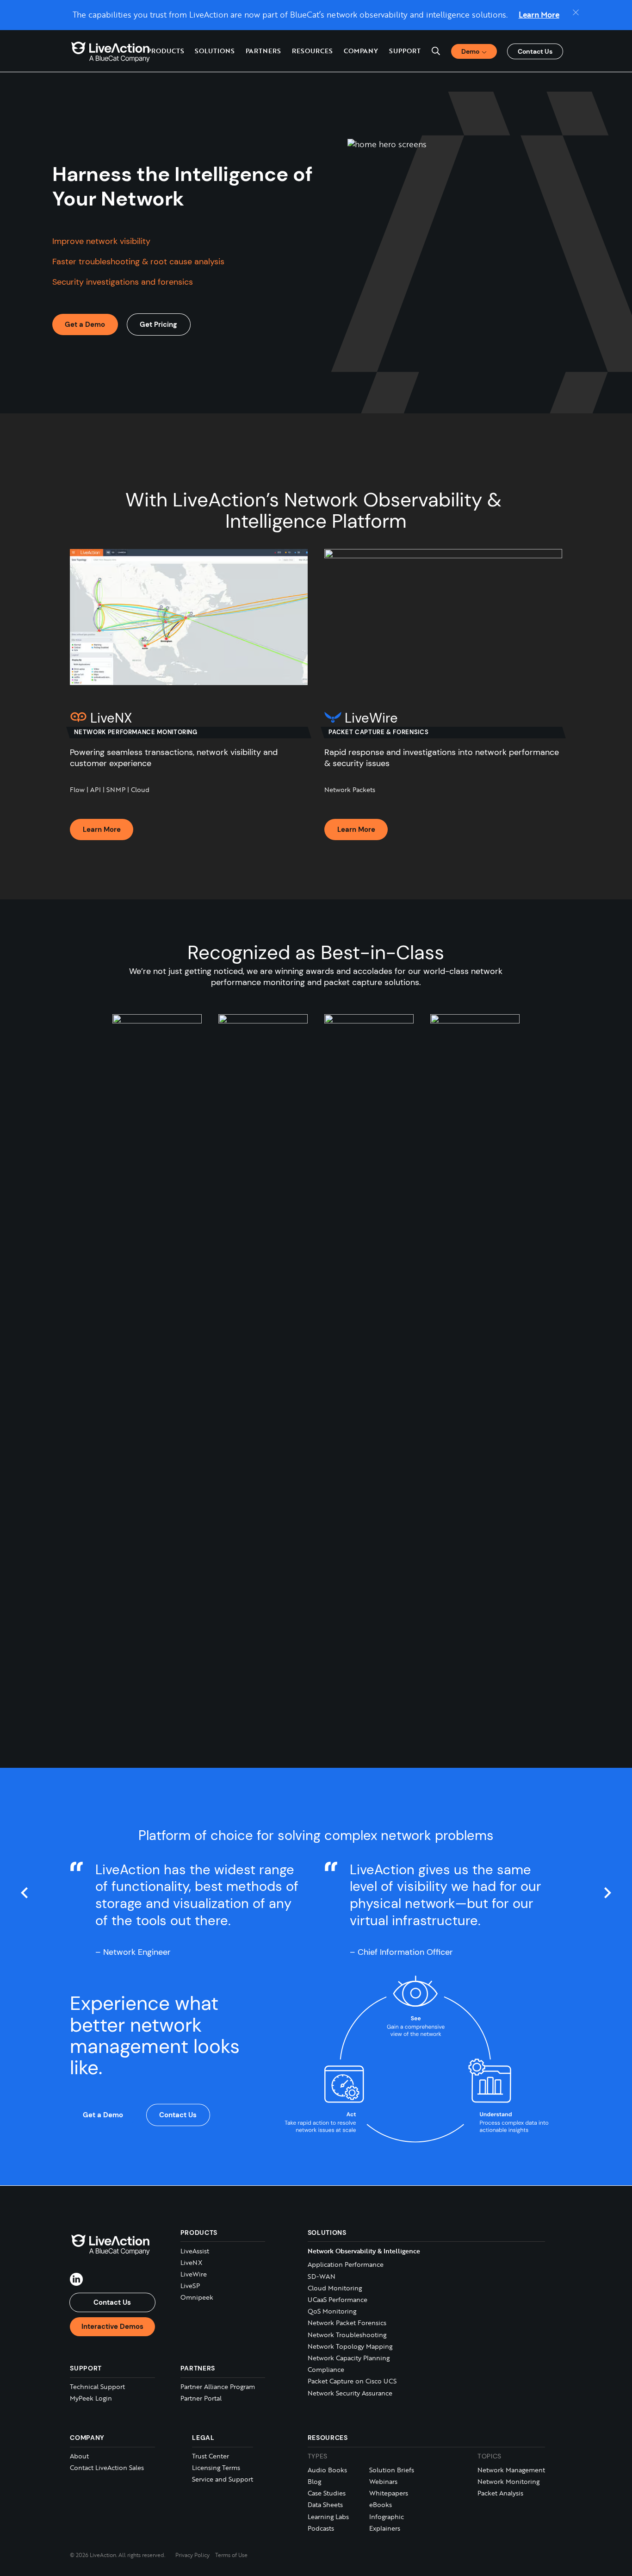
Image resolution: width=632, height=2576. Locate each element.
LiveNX (191, 2262)
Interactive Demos (112, 2327)
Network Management (511, 2470)
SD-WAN (322, 2276)
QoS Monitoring (332, 2311)
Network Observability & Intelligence (364, 2251)
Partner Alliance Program (218, 2386)
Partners (263, 51)
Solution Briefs (392, 2470)
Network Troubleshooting (347, 2335)
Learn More (539, 15)
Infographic (387, 2517)
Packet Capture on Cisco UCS (352, 2381)
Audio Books (327, 2470)
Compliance (326, 2369)
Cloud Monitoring (335, 2288)
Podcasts (321, 2528)
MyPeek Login (91, 2398)
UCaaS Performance (338, 2299)
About (79, 2456)
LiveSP (190, 2286)
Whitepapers (389, 2493)
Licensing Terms (216, 2467)
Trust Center (211, 2456)
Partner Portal (201, 2398)
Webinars (383, 2481)
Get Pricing (158, 324)
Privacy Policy (192, 2555)
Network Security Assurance (350, 2393)
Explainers (385, 2528)
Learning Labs (328, 2517)
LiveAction (111, 51)
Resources (328, 2438)
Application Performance (346, 2264)
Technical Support (97, 2386)
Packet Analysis (500, 2493)
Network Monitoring (508, 2481)
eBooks (381, 2505)
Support (405, 51)
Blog (314, 2481)
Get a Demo (85, 324)
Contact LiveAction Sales (107, 2467)
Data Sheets (325, 2505)
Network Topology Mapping (350, 2346)
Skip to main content (43, 9)
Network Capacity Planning (349, 2358)
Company (87, 2438)
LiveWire (194, 2274)
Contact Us (535, 51)
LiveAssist (195, 2251)
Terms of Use (231, 2555)
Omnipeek (197, 2297)
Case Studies (327, 2493)
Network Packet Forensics (347, 2323)
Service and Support (223, 2479)
